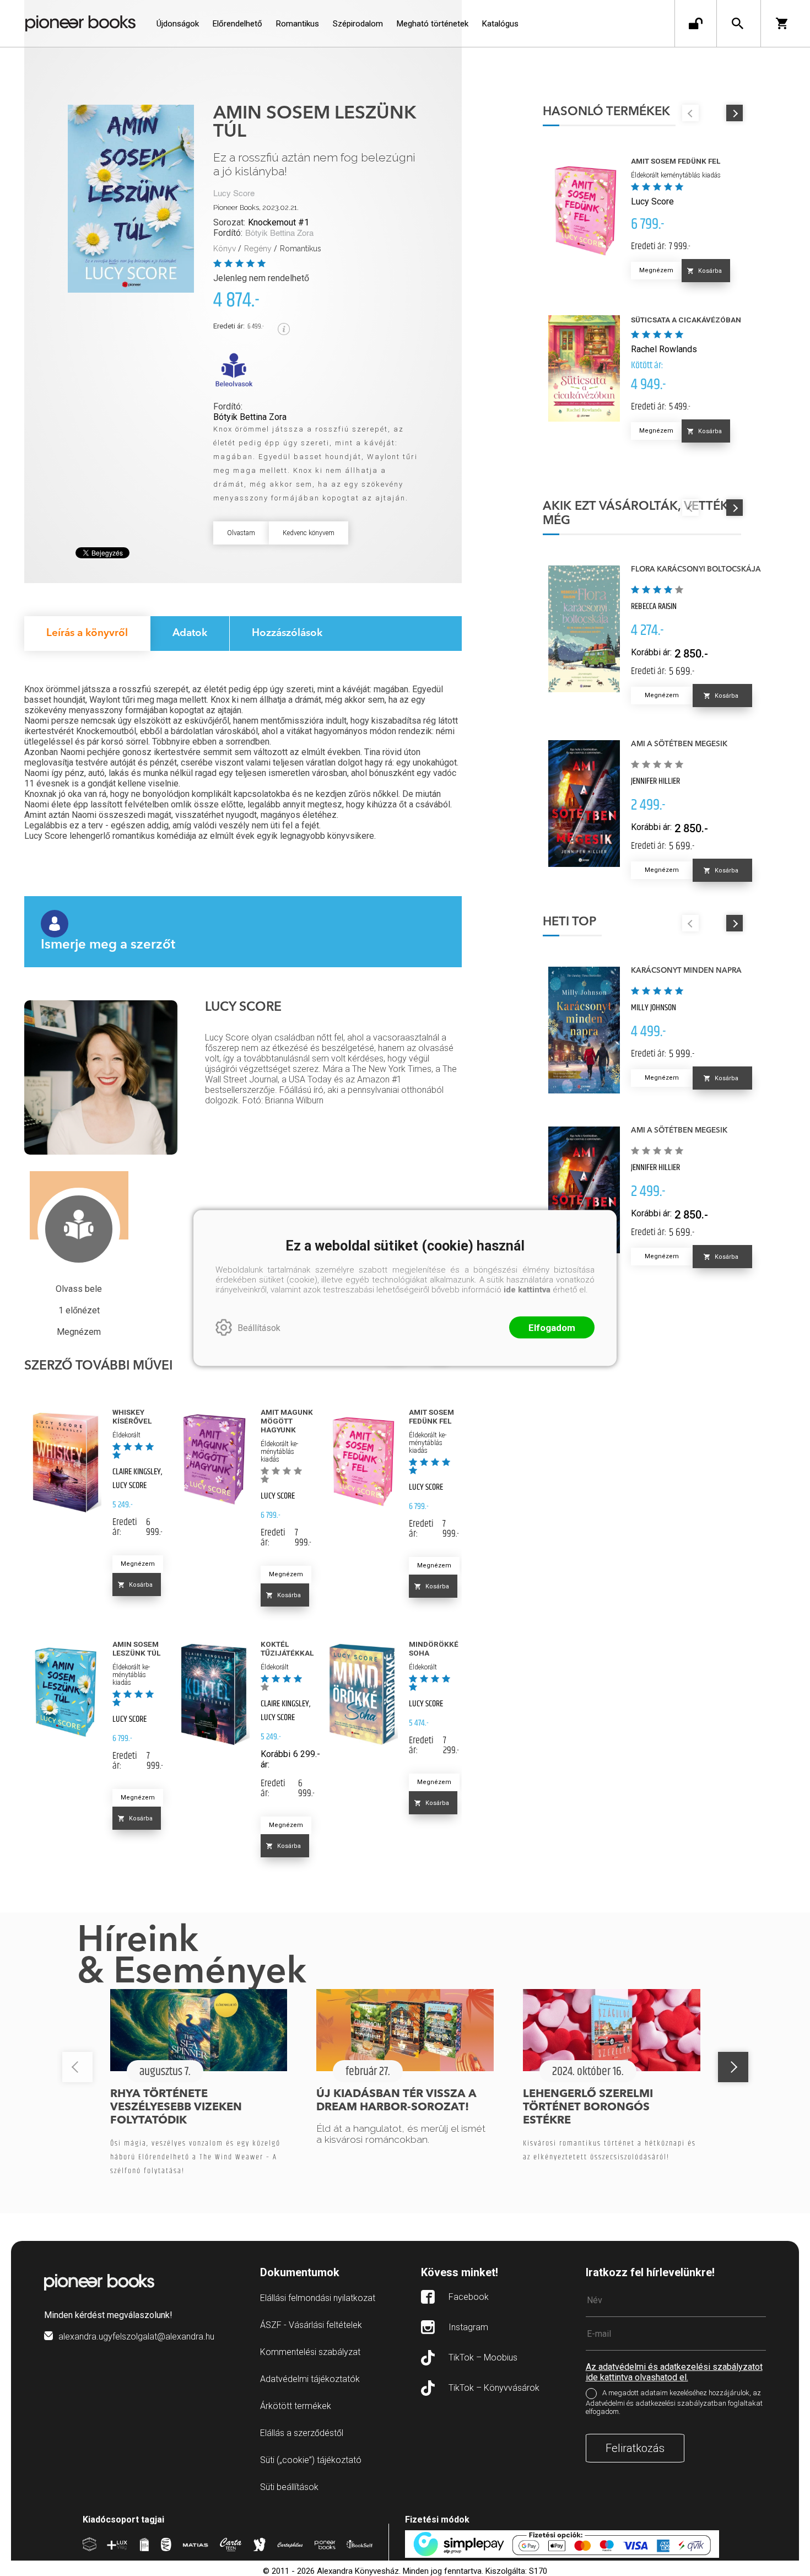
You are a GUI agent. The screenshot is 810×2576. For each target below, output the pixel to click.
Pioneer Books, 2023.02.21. (256, 208)
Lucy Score (234, 194)
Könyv (225, 249)
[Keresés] (738, 23)
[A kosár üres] (785, 23)
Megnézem (138, 1564)
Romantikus (301, 249)
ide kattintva (527, 1290)
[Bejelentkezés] (696, 23)
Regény (258, 249)
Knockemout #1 (279, 222)
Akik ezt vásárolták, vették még (636, 514)
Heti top (569, 922)
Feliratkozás (635, 2448)
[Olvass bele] (234, 370)
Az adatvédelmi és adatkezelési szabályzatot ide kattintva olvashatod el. (674, 2372)
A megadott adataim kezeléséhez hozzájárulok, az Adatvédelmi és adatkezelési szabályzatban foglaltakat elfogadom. (674, 2402)
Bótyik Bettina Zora (279, 233)
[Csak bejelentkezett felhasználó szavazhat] (219, 263)
